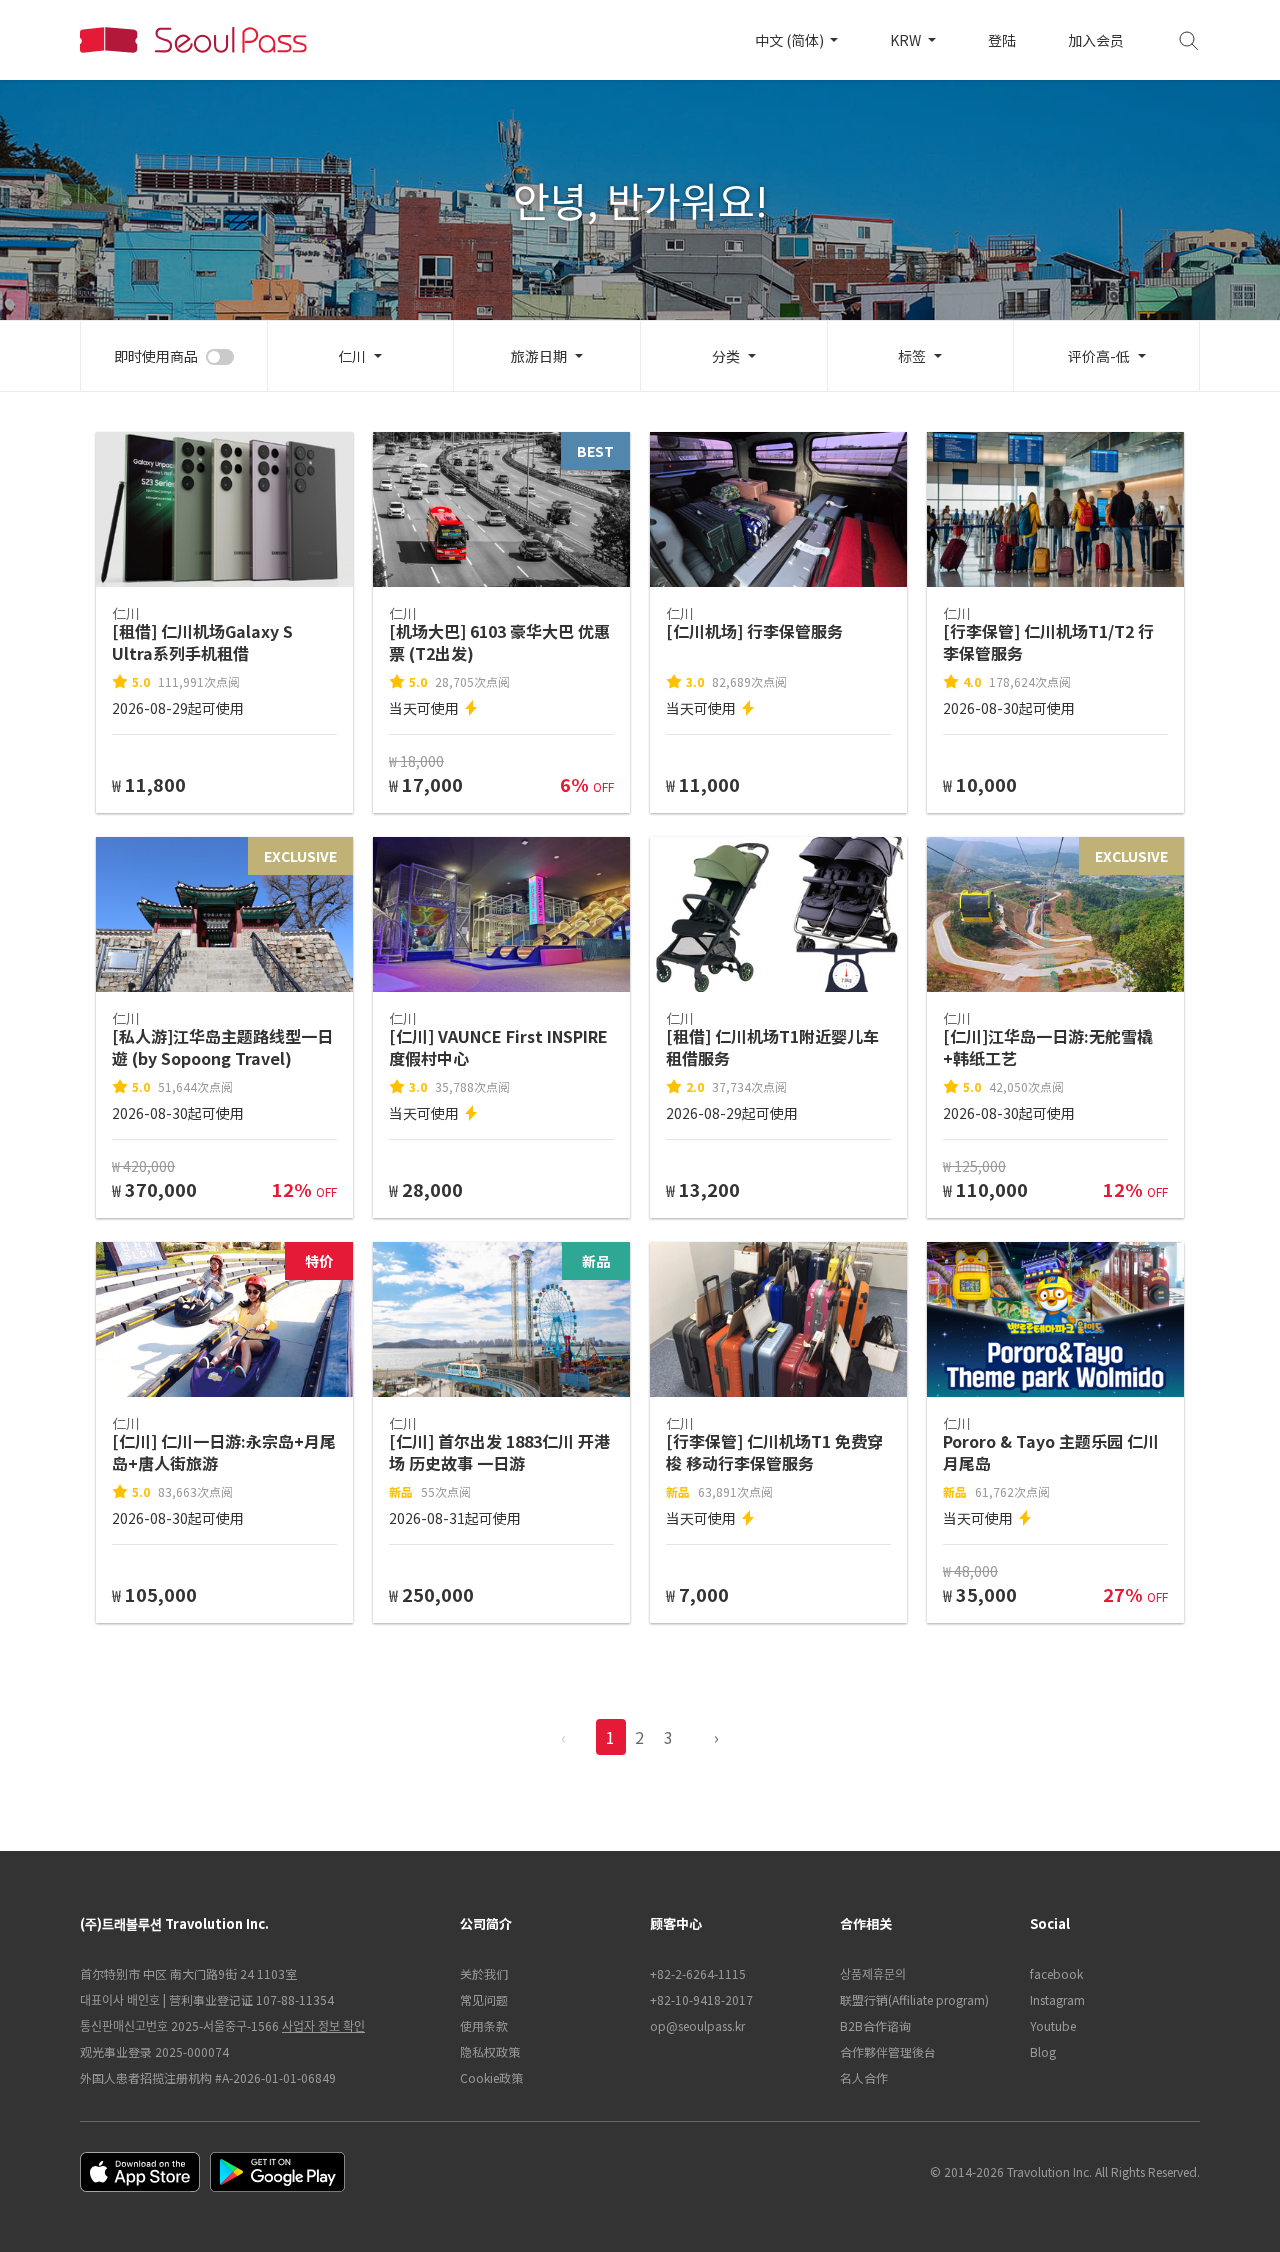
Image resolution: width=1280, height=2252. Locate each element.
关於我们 (484, 1973)
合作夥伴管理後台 (888, 2051)
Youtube (1053, 2025)
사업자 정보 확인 (323, 2025)
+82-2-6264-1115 (698, 1973)
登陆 (1002, 40)
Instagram (1057, 1999)
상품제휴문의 (873, 1973)
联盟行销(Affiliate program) (914, 1999)
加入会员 (1096, 40)
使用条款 (484, 2025)
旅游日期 (539, 356)
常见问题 (484, 1999)
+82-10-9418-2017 (701, 1999)
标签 (912, 356)
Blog (1043, 2051)
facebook (1056, 1973)
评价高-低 (1099, 356)
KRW (907, 40)
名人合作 (864, 2077)
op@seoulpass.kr (697, 2025)
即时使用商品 (156, 356)
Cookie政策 (491, 2077)
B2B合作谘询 (875, 2025)
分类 (726, 356)
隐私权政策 (490, 2051)
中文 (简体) (791, 40)
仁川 (352, 356)
